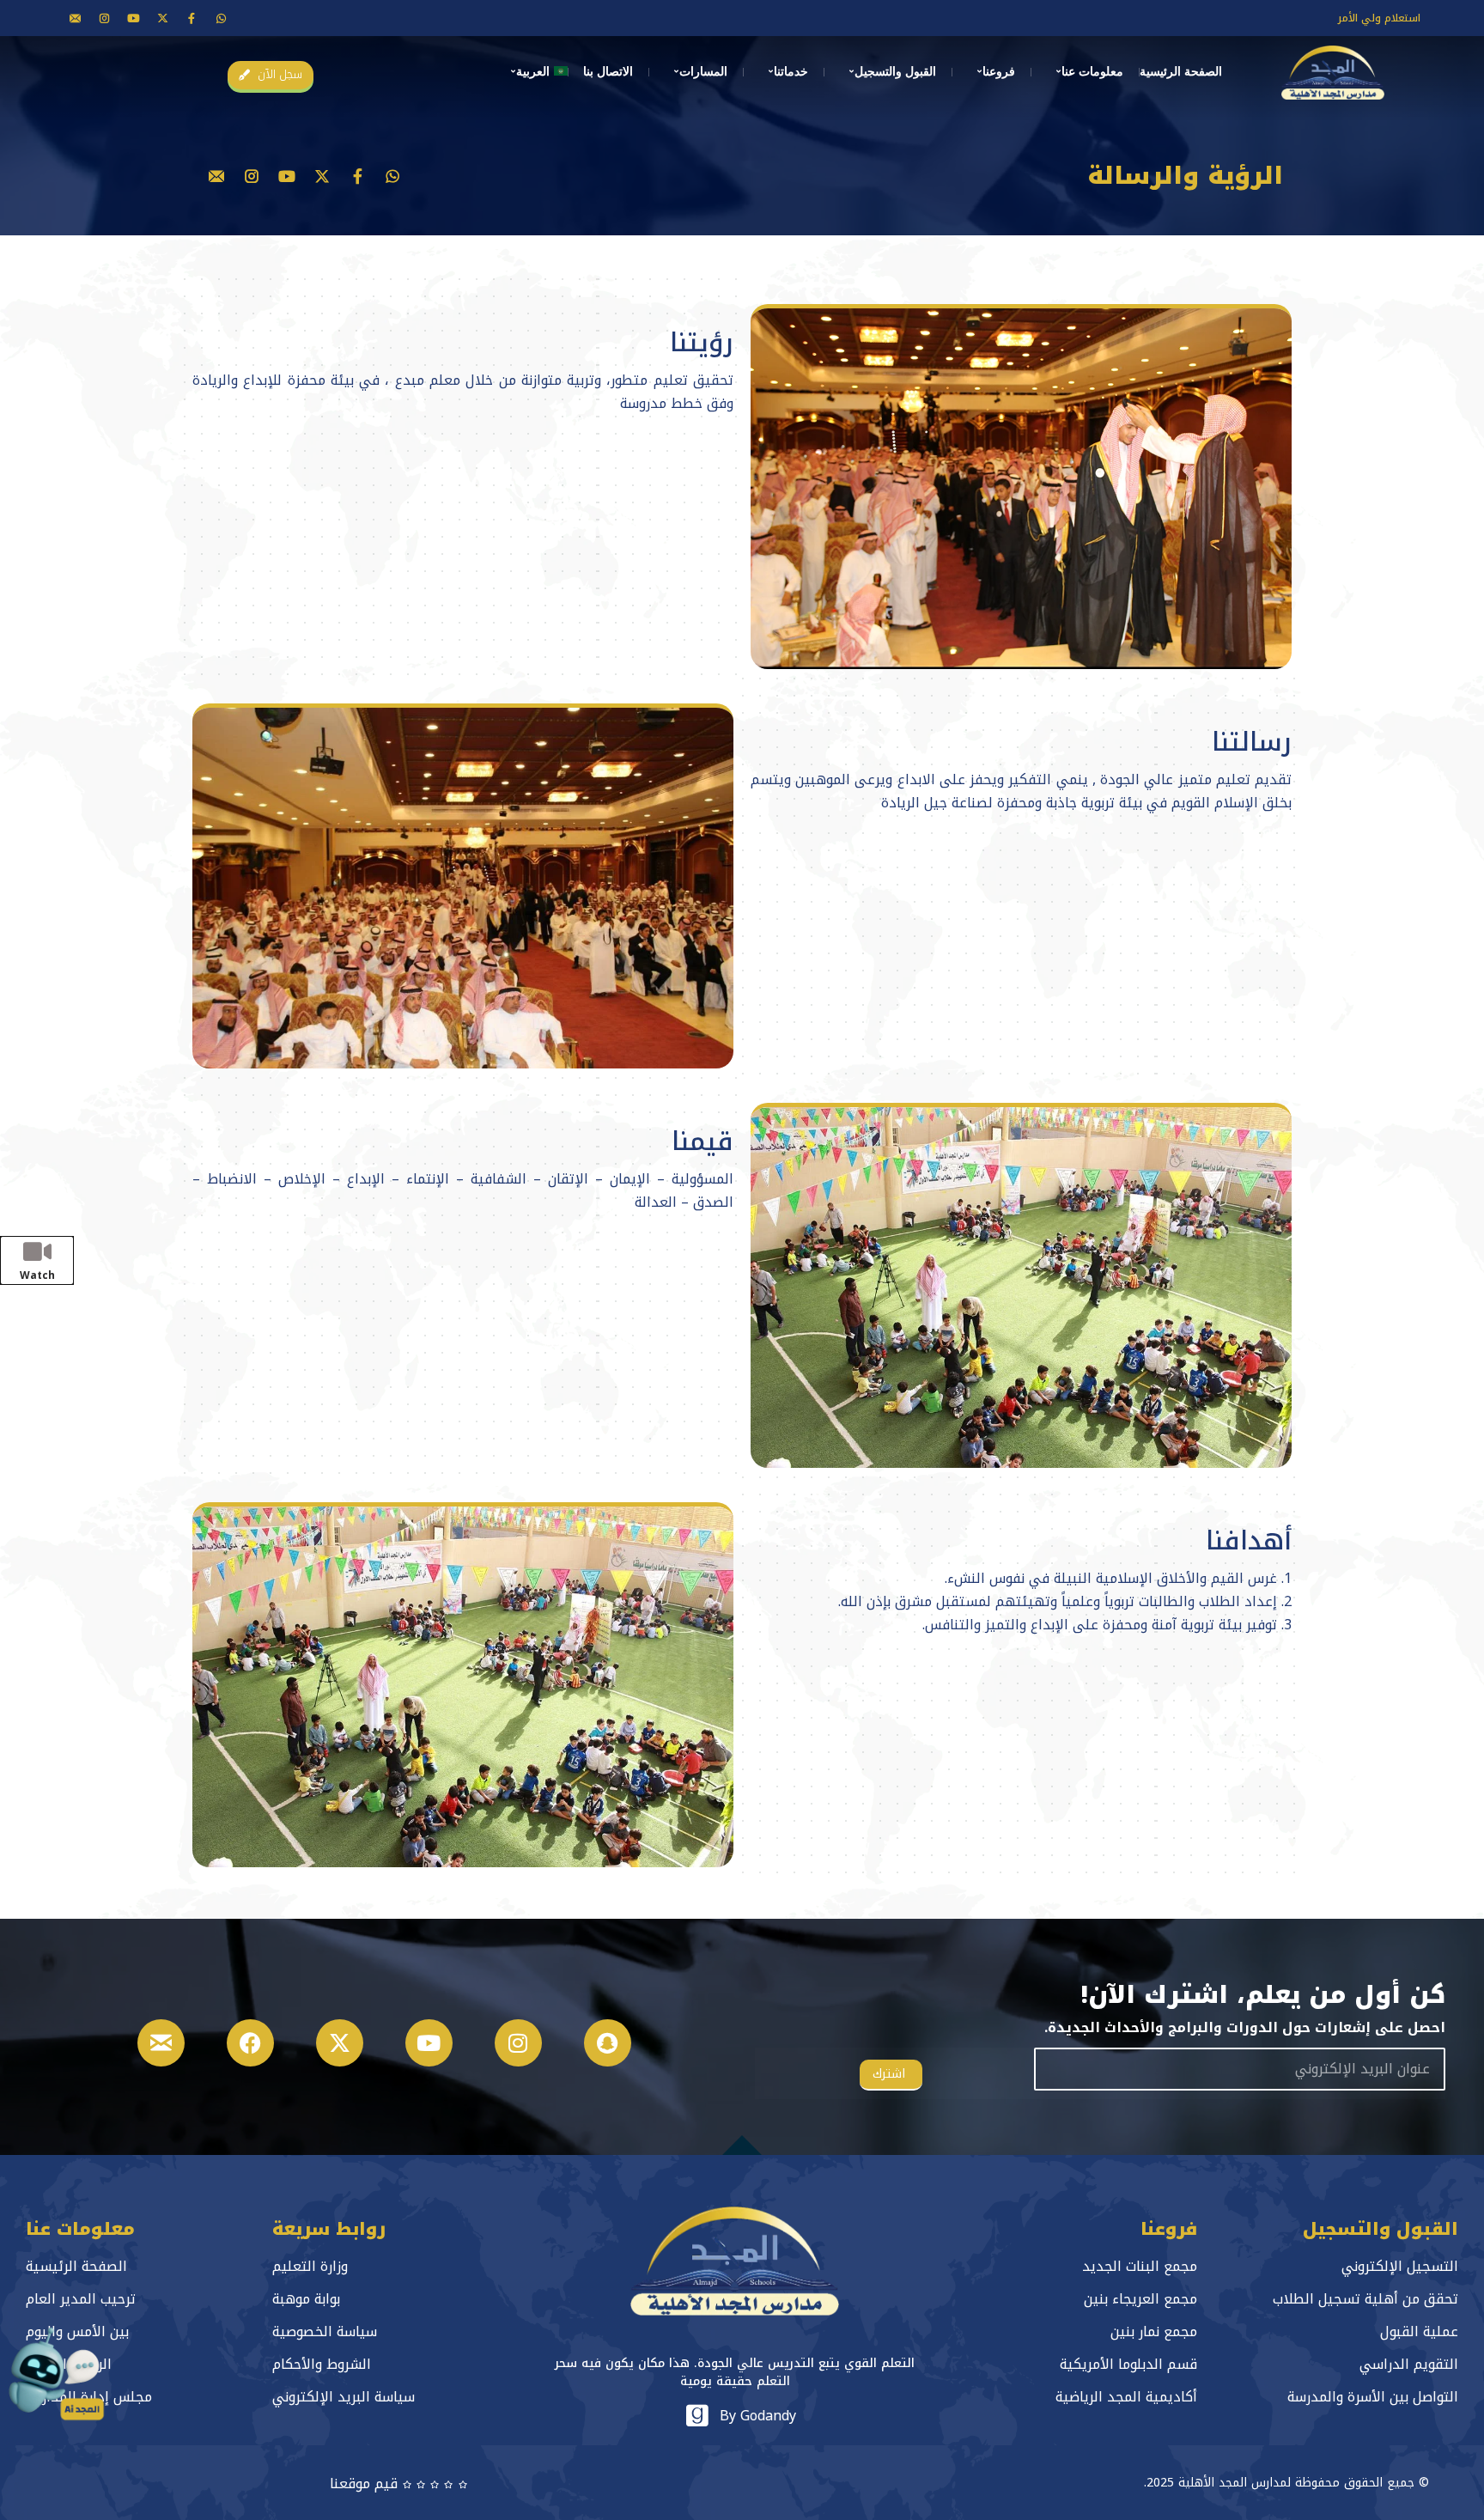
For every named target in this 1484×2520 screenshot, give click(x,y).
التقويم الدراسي (1409, 2364)
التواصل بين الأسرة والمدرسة (1373, 2397)
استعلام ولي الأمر (1379, 18)
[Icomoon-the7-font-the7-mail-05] (75, 18)
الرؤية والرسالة (69, 2364)
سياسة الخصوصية (325, 2331)
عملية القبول (1419, 2331)
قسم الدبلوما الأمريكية (1128, 2364)
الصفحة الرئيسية (76, 2266)
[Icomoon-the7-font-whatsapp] (221, 18)
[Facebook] (250, 2043)
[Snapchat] (608, 2043)
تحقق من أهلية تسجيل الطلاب (1365, 2299)
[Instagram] (518, 2043)
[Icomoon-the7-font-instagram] (104, 18)
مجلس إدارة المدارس (89, 2397)
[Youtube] (133, 18)
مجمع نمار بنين (1154, 2331)
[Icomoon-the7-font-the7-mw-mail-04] (161, 2043)
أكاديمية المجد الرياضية (1126, 2397)
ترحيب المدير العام (81, 2299)
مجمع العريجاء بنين (1140, 2299)
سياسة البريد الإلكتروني (344, 2397)
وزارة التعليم (310, 2266)
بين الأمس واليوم (77, 2331)
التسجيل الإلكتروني (1400, 2266)
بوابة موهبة (306, 2299)
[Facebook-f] (192, 18)
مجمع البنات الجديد (1140, 2266)
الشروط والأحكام (322, 2364)
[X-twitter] (162, 18)
